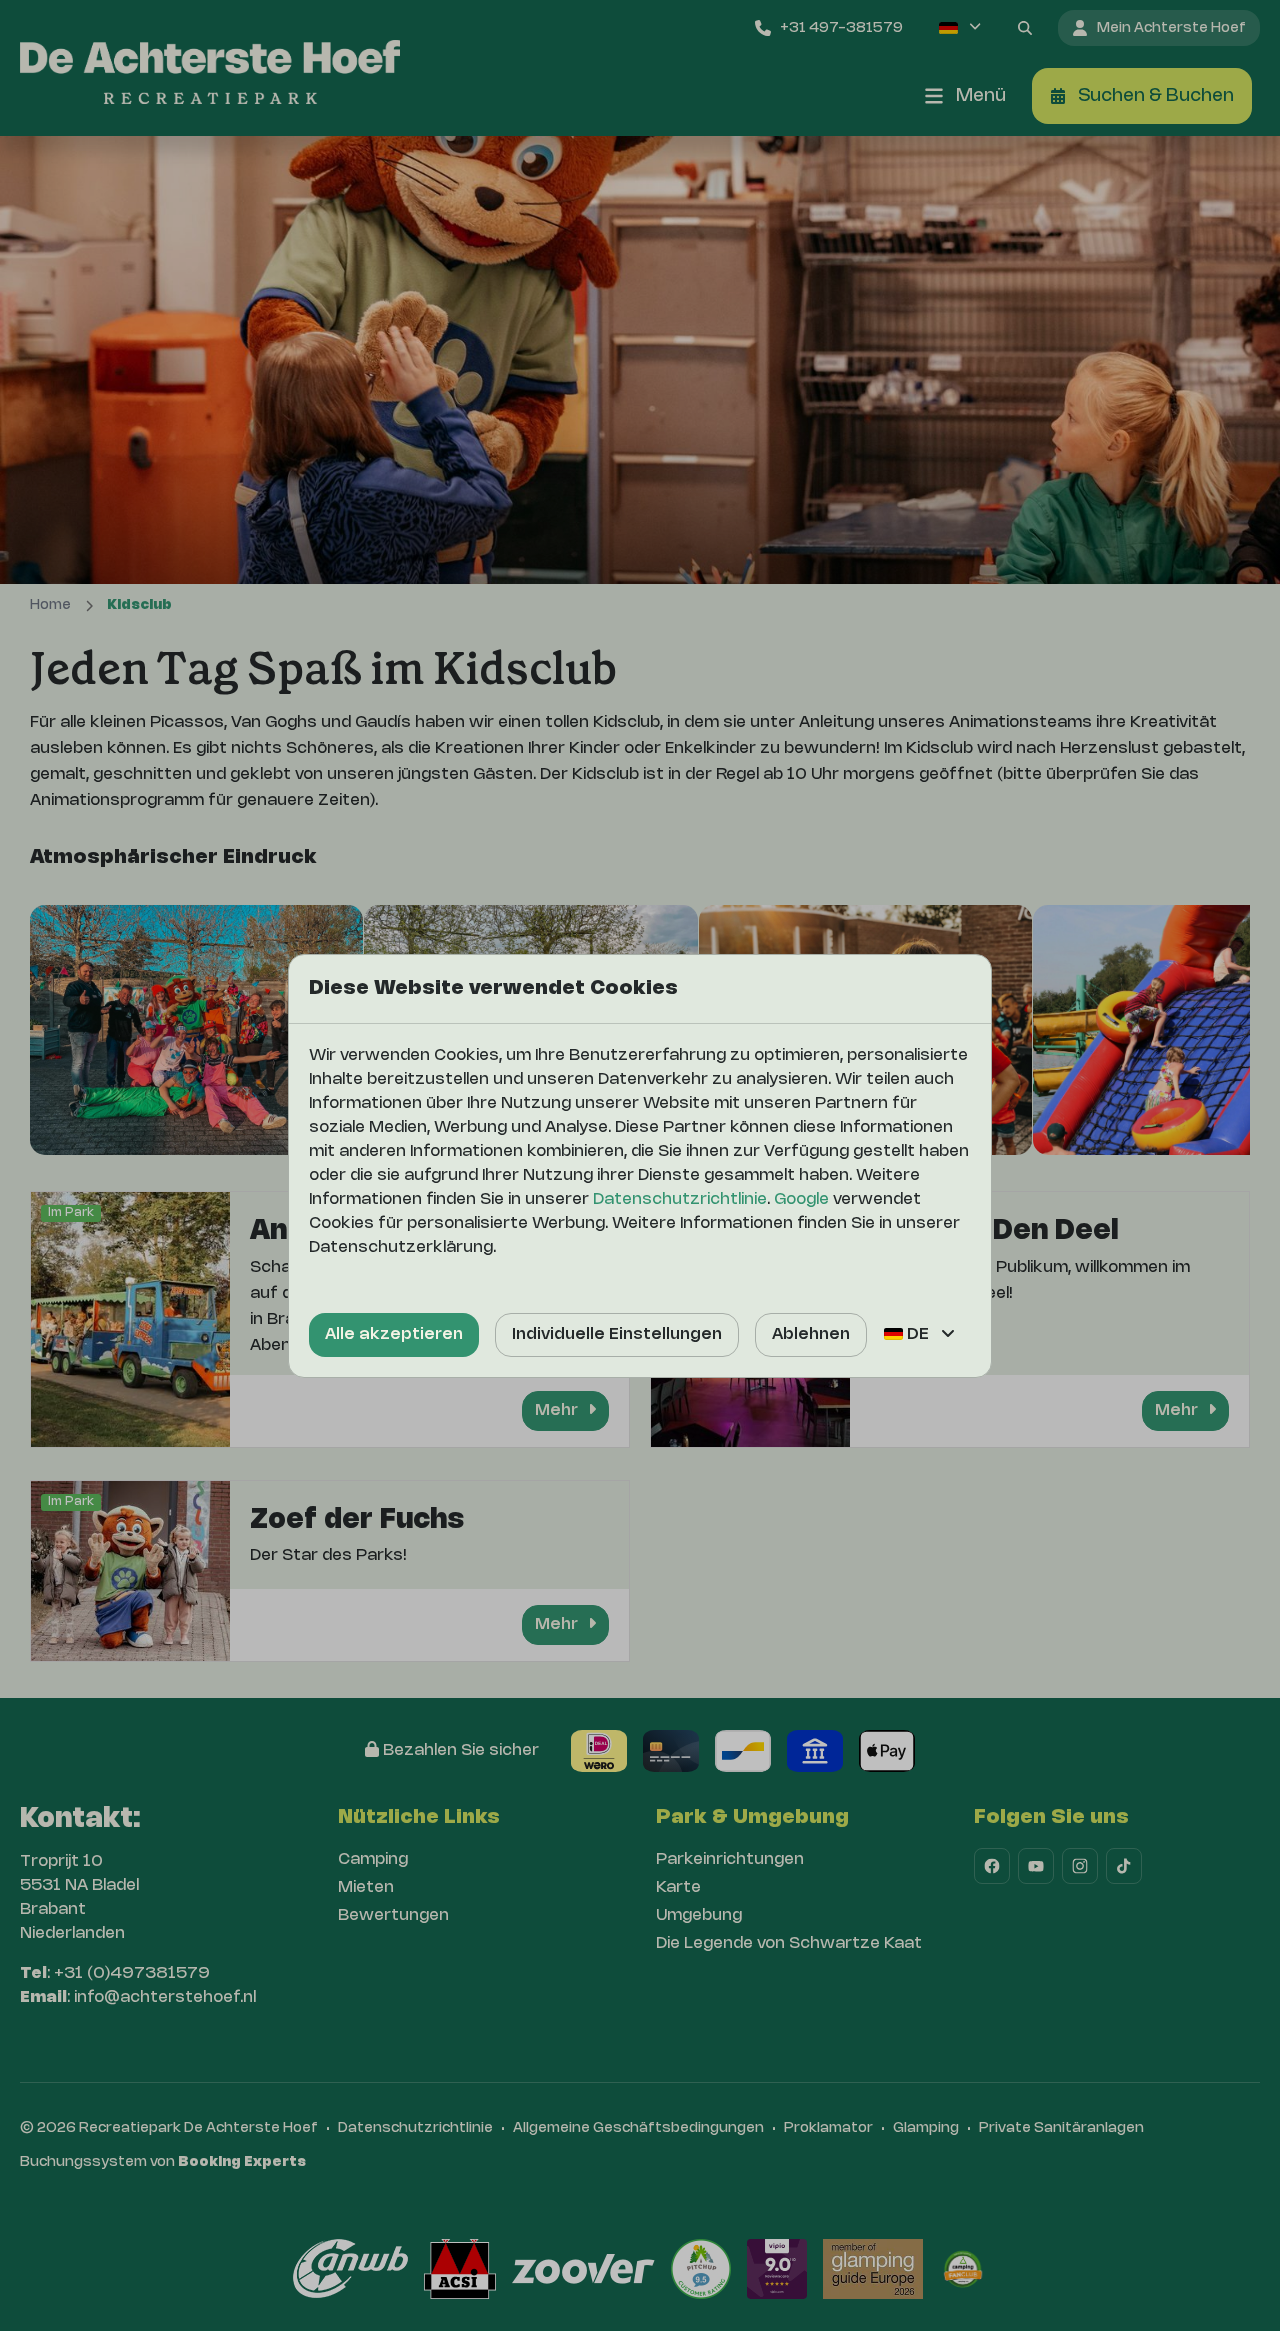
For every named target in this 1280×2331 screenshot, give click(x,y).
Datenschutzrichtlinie (680, 1199)
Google (801, 1199)
